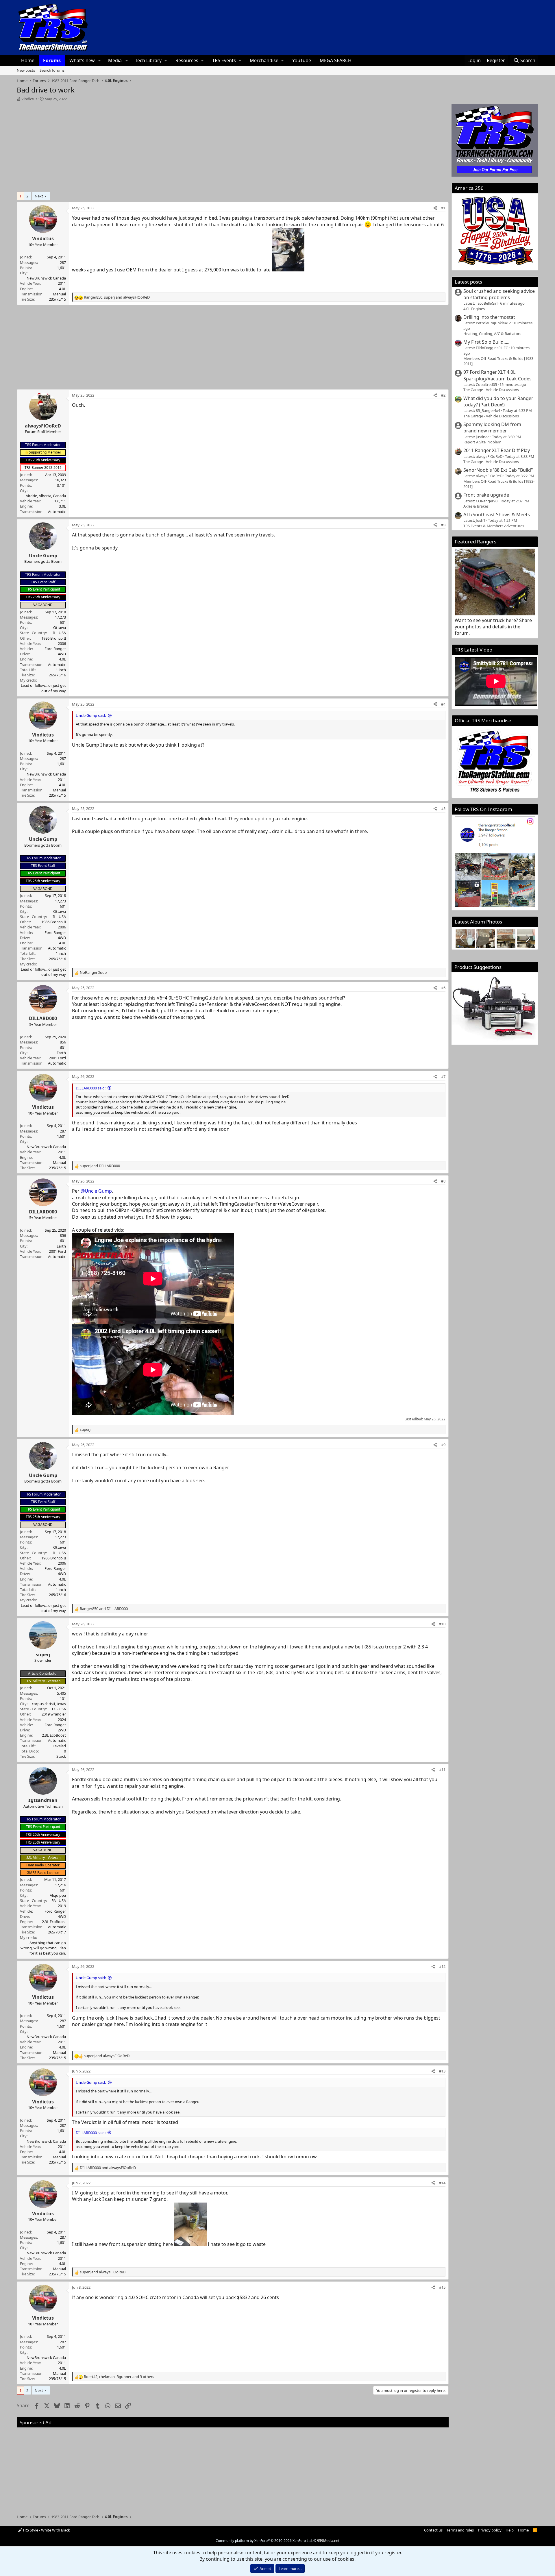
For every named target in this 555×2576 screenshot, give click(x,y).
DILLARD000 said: (91, 1088)
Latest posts (468, 282)
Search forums (52, 70)
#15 (442, 2287)
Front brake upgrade (486, 495)
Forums (52, 60)
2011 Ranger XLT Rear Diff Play (497, 450)
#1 (443, 208)
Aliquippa (58, 1895)
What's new (82, 60)
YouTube (302, 60)
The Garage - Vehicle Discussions (491, 390)
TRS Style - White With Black (46, 2530)
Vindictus (29, 99)
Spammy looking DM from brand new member (492, 428)
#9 (443, 1445)
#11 (442, 1770)
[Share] (435, 208)
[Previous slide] (462, 938)
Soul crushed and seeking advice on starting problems (499, 294)
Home (28, 60)
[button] (100, 60)
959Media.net (328, 2541)
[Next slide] (528, 938)
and (100, 1166)
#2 (443, 395)
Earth (61, 1053)
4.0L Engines (474, 309)
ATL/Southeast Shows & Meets (497, 515)
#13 (442, 2071)
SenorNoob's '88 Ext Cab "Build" (498, 470)
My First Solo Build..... (486, 342)
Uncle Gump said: (91, 715)
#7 (443, 1076)
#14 (442, 2183)
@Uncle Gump (96, 1191)
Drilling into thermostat (489, 317)
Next (39, 196)
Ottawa (60, 628)
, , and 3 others (119, 2377)
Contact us (433, 2530)
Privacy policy (490, 2530)
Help (510, 2530)
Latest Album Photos (478, 922)
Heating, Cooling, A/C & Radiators (492, 334)
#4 (443, 704)
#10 (442, 1624)
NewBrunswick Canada (46, 278)
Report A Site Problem (482, 442)
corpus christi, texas (49, 1704)
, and (117, 297)
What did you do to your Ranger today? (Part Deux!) (498, 401)
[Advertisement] (233, 145)
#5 (443, 808)
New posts (26, 70)
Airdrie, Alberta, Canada (46, 496)
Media (115, 60)
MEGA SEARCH (336, 60)
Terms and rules (460, 2530)
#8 (443, 1181)
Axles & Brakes (476, 506)
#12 (442, 1966)
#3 (443, 525)
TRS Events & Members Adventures (494, 526)
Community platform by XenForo (264, 2541)
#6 (443, 988)
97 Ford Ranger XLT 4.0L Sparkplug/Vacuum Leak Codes (497, 375)
